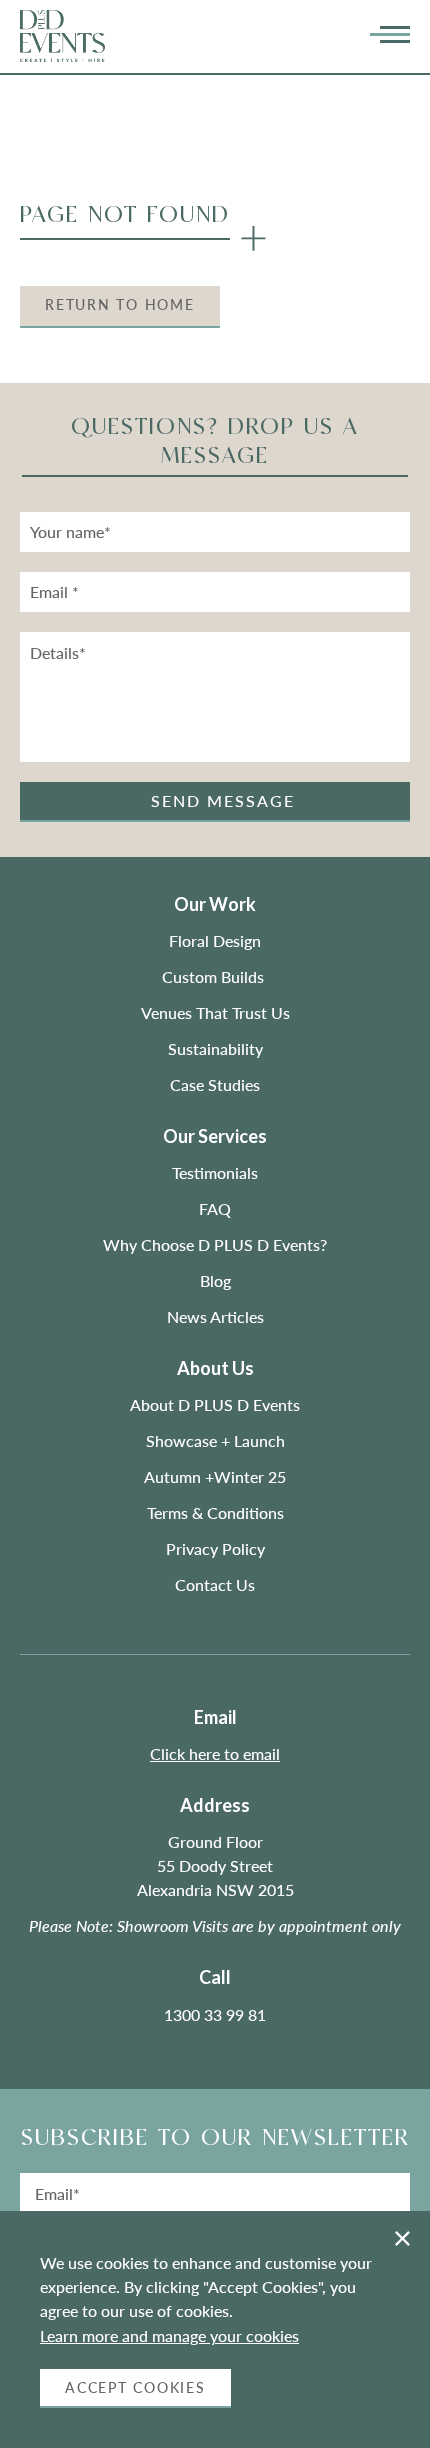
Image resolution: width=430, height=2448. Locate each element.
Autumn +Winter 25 (215, 1476)
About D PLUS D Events (215, 1404)
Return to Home (120, 304)
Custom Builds (215, 976)
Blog (215, 1280)
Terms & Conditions (215, 1512)
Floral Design (215, 940)
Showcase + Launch (215, 1440)
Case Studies (215, 1084)
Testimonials (215, 1172)
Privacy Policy (215, 1548)
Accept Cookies (135, 2387)
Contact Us (215, 1584)
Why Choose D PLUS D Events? (215, 1244)
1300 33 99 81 (215, 2014)
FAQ (215, 1208)
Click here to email (215, 1753)
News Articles (215, 1316)
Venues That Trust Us (215, 1012)
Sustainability (215, 1048)
